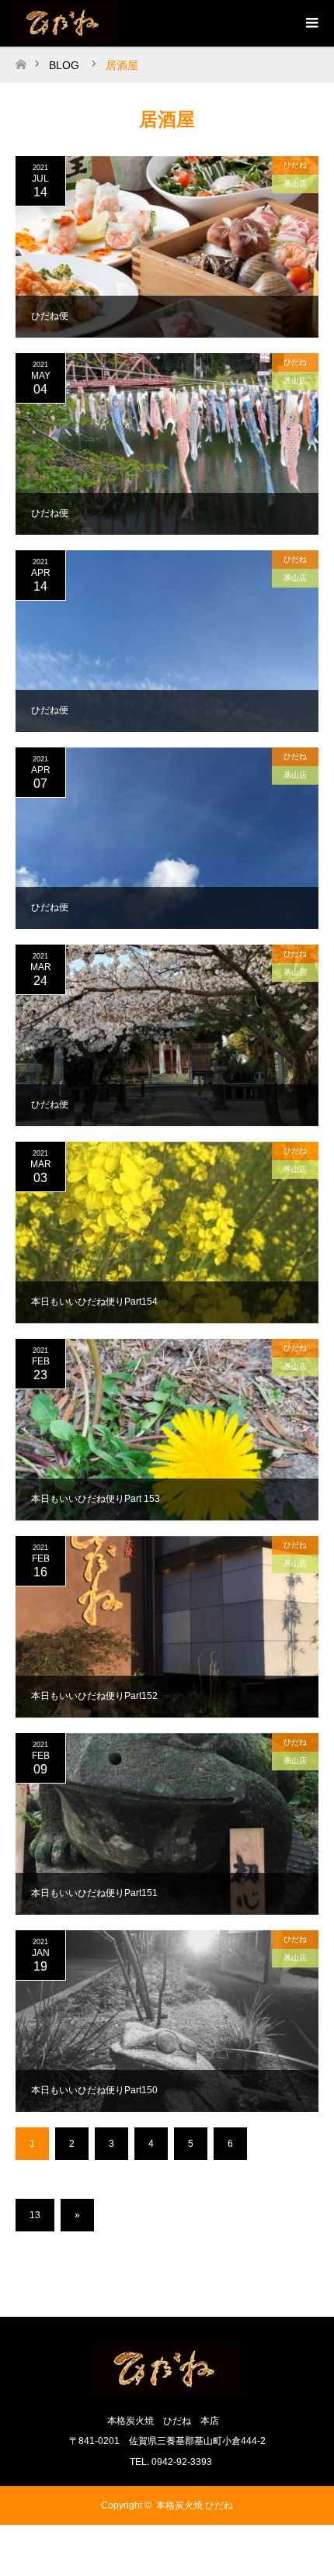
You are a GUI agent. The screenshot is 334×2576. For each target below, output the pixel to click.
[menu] (311, 23)
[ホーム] (21, 60)
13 (35, 2215)
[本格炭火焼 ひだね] (167, 2388)
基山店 (295, 184)
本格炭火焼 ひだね (195, 2505)
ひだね (295, 165)
